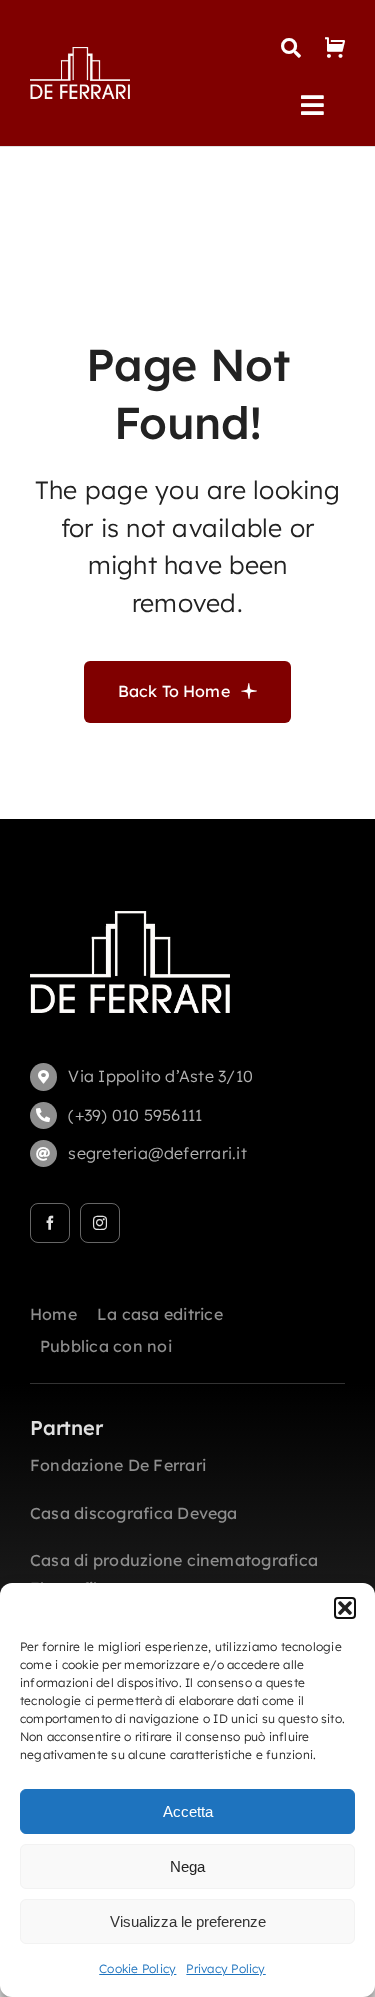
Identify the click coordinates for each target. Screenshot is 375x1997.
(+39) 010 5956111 (135, 1115)
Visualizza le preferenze (188, 1921)
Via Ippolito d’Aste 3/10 (160, 1076)
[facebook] (50, 1223)
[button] (345, 1608)
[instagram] (100, 1223)
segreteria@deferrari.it (157, 1153)
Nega (187, 1866)
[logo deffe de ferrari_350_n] (80, 55)
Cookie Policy (137, 1968)
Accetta (188, 1811)
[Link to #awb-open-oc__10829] (291, 48)
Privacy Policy (225, 1968)
